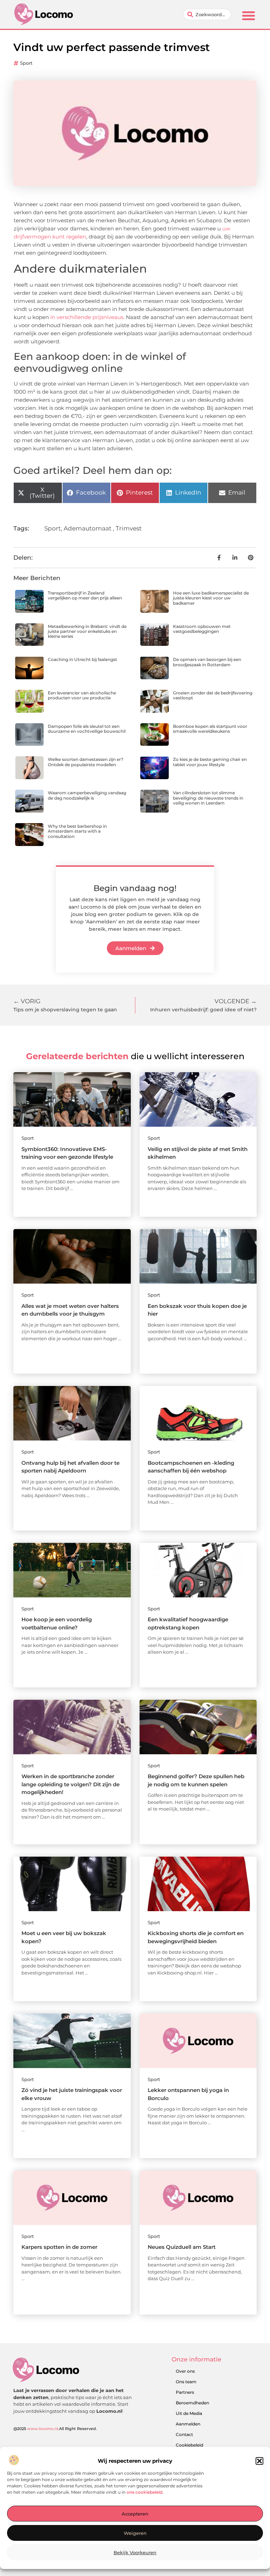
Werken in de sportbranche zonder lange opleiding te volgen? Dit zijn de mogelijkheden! (70, 1784)
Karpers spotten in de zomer (59, 2247)
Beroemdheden (192, 2403)
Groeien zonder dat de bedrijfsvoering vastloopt (213, 695)
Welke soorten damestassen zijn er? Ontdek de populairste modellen (86, 762)
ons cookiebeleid (144, 2492)
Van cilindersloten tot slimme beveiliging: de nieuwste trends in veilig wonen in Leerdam (208, 798)
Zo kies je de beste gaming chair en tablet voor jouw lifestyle (210, 762)
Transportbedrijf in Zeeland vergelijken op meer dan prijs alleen (85, 595)
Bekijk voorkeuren (135, 2552)
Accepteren (135, 2514)
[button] (259, 2461)
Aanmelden (188, 2424)
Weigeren (135, 2533)
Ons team (186, 2382)
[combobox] (207, 14)
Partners (185, 2392)
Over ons (185, 2371)
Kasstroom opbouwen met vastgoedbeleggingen (202, 629)
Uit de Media (189, 2413)
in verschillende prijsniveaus (87, 317)
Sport (26, 63)
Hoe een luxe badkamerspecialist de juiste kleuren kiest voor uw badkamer (211, 598)
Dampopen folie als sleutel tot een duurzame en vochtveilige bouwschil (87, 729)
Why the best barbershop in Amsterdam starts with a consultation (77, 831)
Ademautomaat (88, 528)
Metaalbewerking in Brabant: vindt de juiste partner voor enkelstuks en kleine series (87, 631)
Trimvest (129, 528)
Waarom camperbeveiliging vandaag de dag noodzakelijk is (87, 795)
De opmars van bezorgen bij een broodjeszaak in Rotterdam (207, 662)
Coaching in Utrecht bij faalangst (82, 659)
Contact (184, 2434)
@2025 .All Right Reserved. (55, 2429)
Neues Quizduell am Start (182, 2247)
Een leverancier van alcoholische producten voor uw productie (82, 695)
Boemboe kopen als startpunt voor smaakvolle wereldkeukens (210, 729)
